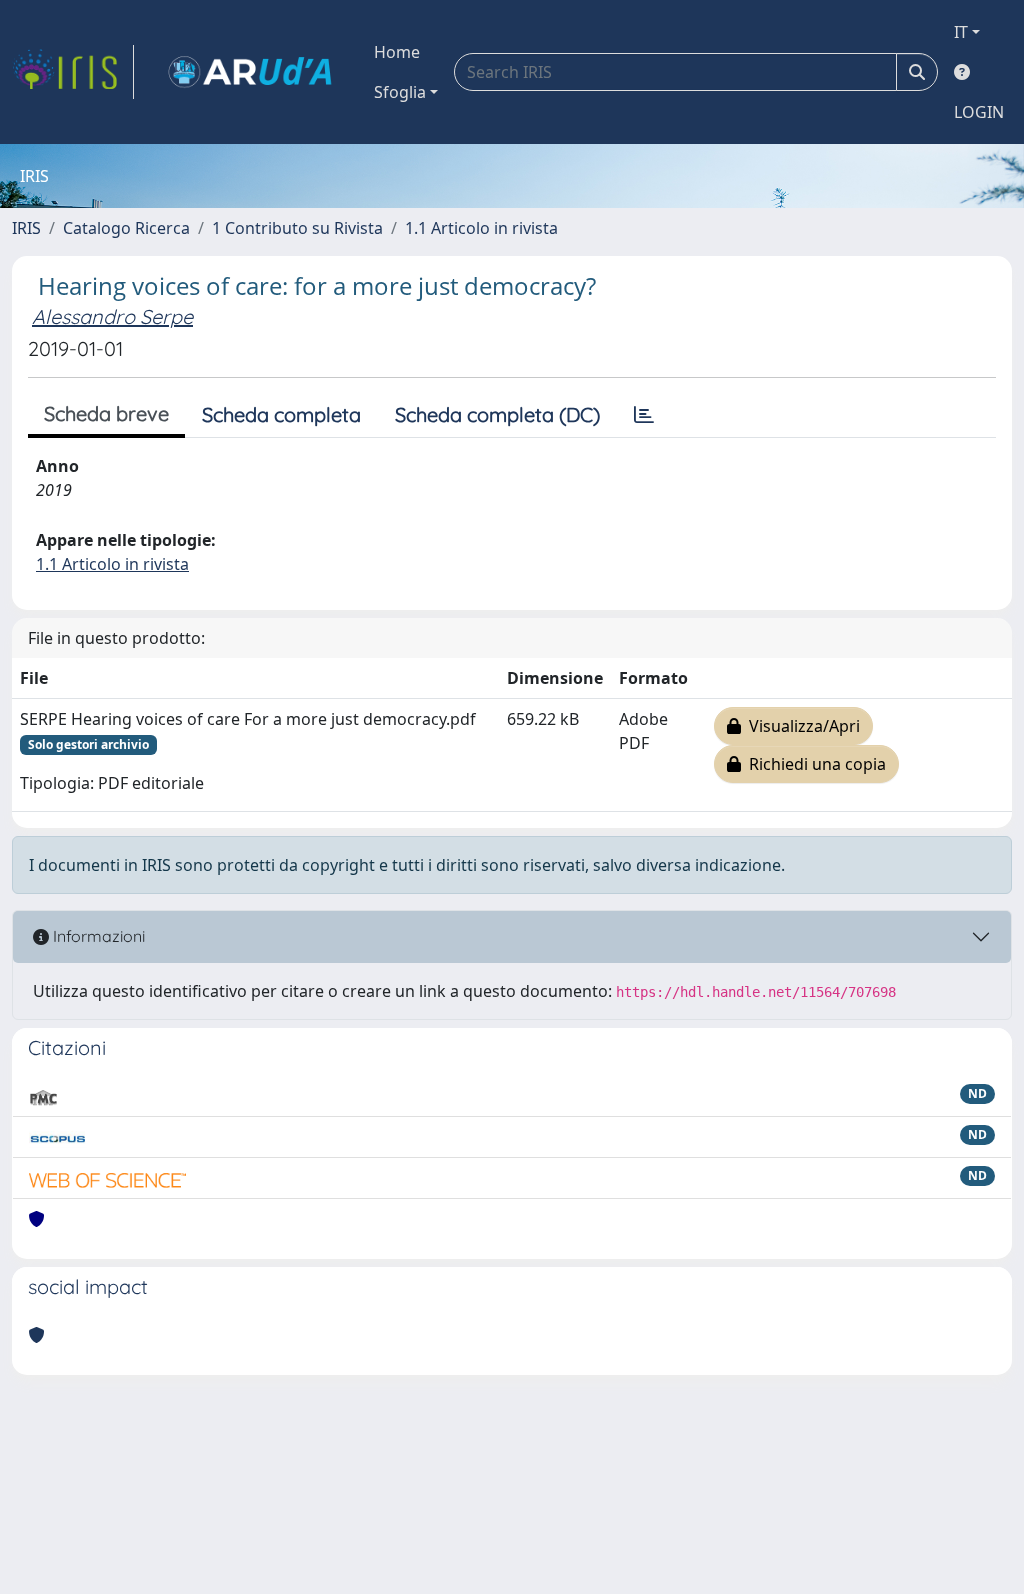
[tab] (644, 415)
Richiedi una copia (813, 764)
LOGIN (979, 112)
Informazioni (97, 936)
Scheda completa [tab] (281, 414)
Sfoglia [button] (400, 92)
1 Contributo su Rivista (297, 228)
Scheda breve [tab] (106, 413)
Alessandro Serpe (112, 316)
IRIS (26, 228)
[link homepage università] (250, 72)
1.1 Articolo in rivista (481, 228)
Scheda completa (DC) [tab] (497, 414)
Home (397, 52)
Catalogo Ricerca (126, 228)
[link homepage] (73, 72)
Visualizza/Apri (800, 726)
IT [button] (961, 32)
